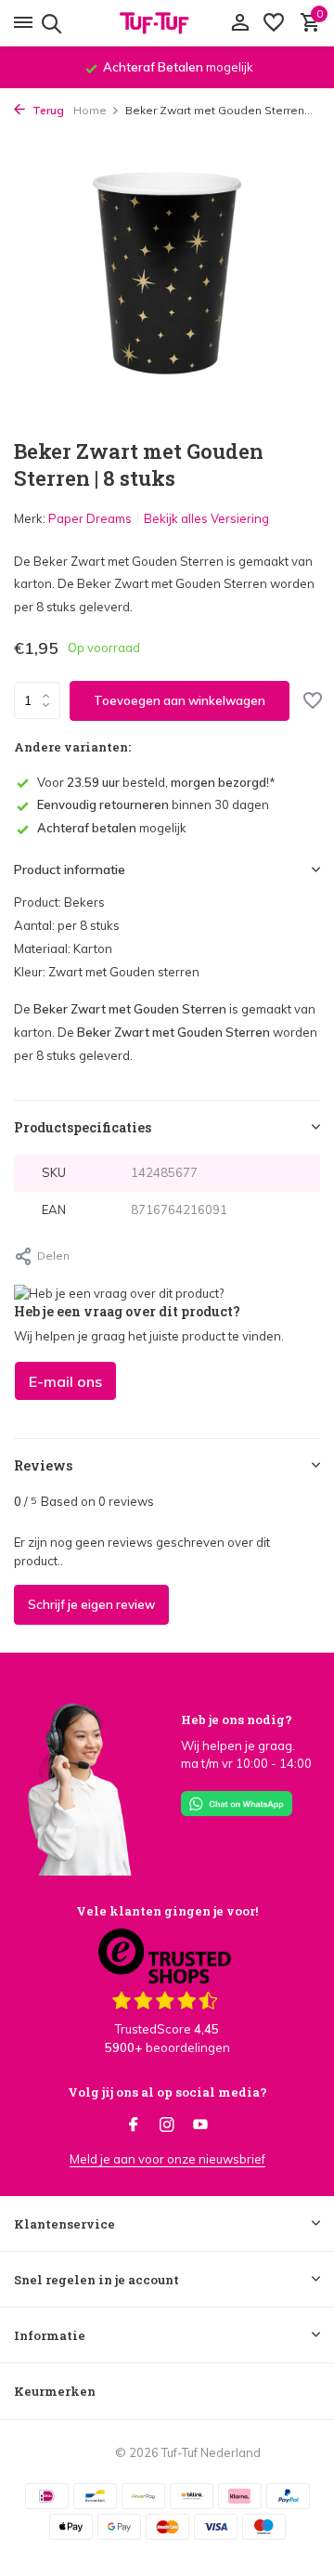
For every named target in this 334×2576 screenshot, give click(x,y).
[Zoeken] (49, 23)
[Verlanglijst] (274, 23)
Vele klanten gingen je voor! (167, 1911)
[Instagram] (167, 2125)
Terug (47, 110)
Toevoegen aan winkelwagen (180, 700)
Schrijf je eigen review (91, 1604)
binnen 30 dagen (153, 804)
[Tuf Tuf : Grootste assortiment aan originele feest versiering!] (167, 23)
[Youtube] (200, 2125)
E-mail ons (65, 1381)
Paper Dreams (90, 518)
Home (90, 110)
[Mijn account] (240, 23)
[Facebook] (134, 2125)
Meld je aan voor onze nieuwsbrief (167, 2159)
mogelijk (112, 828)
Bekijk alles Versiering (206, 518)
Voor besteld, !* (156, 782)
